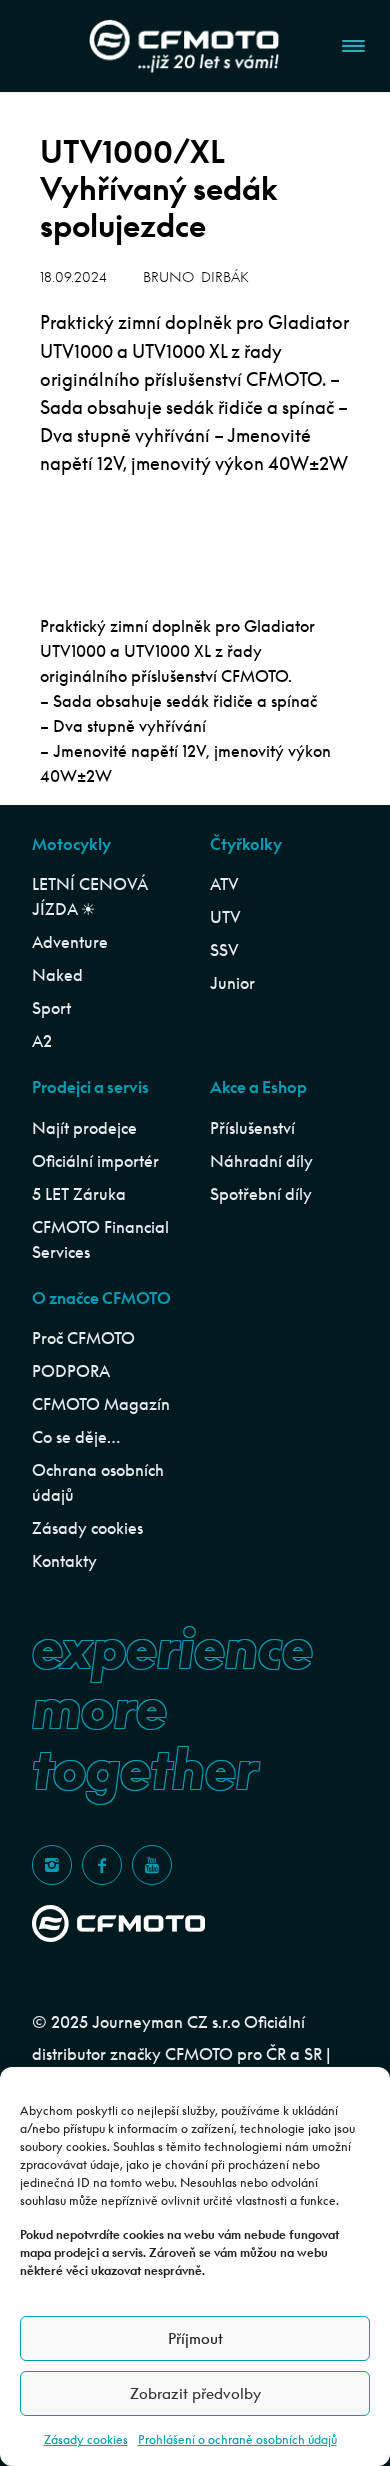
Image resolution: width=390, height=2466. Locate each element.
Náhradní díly (261, 1161)
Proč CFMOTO (83, 1338)
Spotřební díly (261, 1194)
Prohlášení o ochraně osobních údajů (237, 2439)
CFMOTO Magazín (101, 1404)
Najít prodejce (84, 1128)
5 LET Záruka (79, 1194)
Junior (232, 983)
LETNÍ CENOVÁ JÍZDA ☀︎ (89, 896)
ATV (224, 884)
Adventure (70, 942)
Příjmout (195, 2338)
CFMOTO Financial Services (100, 1239)
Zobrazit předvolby (195, 2393)
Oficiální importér (95, 1161)
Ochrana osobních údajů (98, 1482)
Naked (57, 975)
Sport (51, 1008)
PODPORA (71, 1371)
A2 (42, 1041)
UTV (225, 917)
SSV (224, 950)
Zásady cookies (86, 2439)
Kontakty (64, 1561)
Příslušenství (252, 1128)
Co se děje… (76, 1437)
